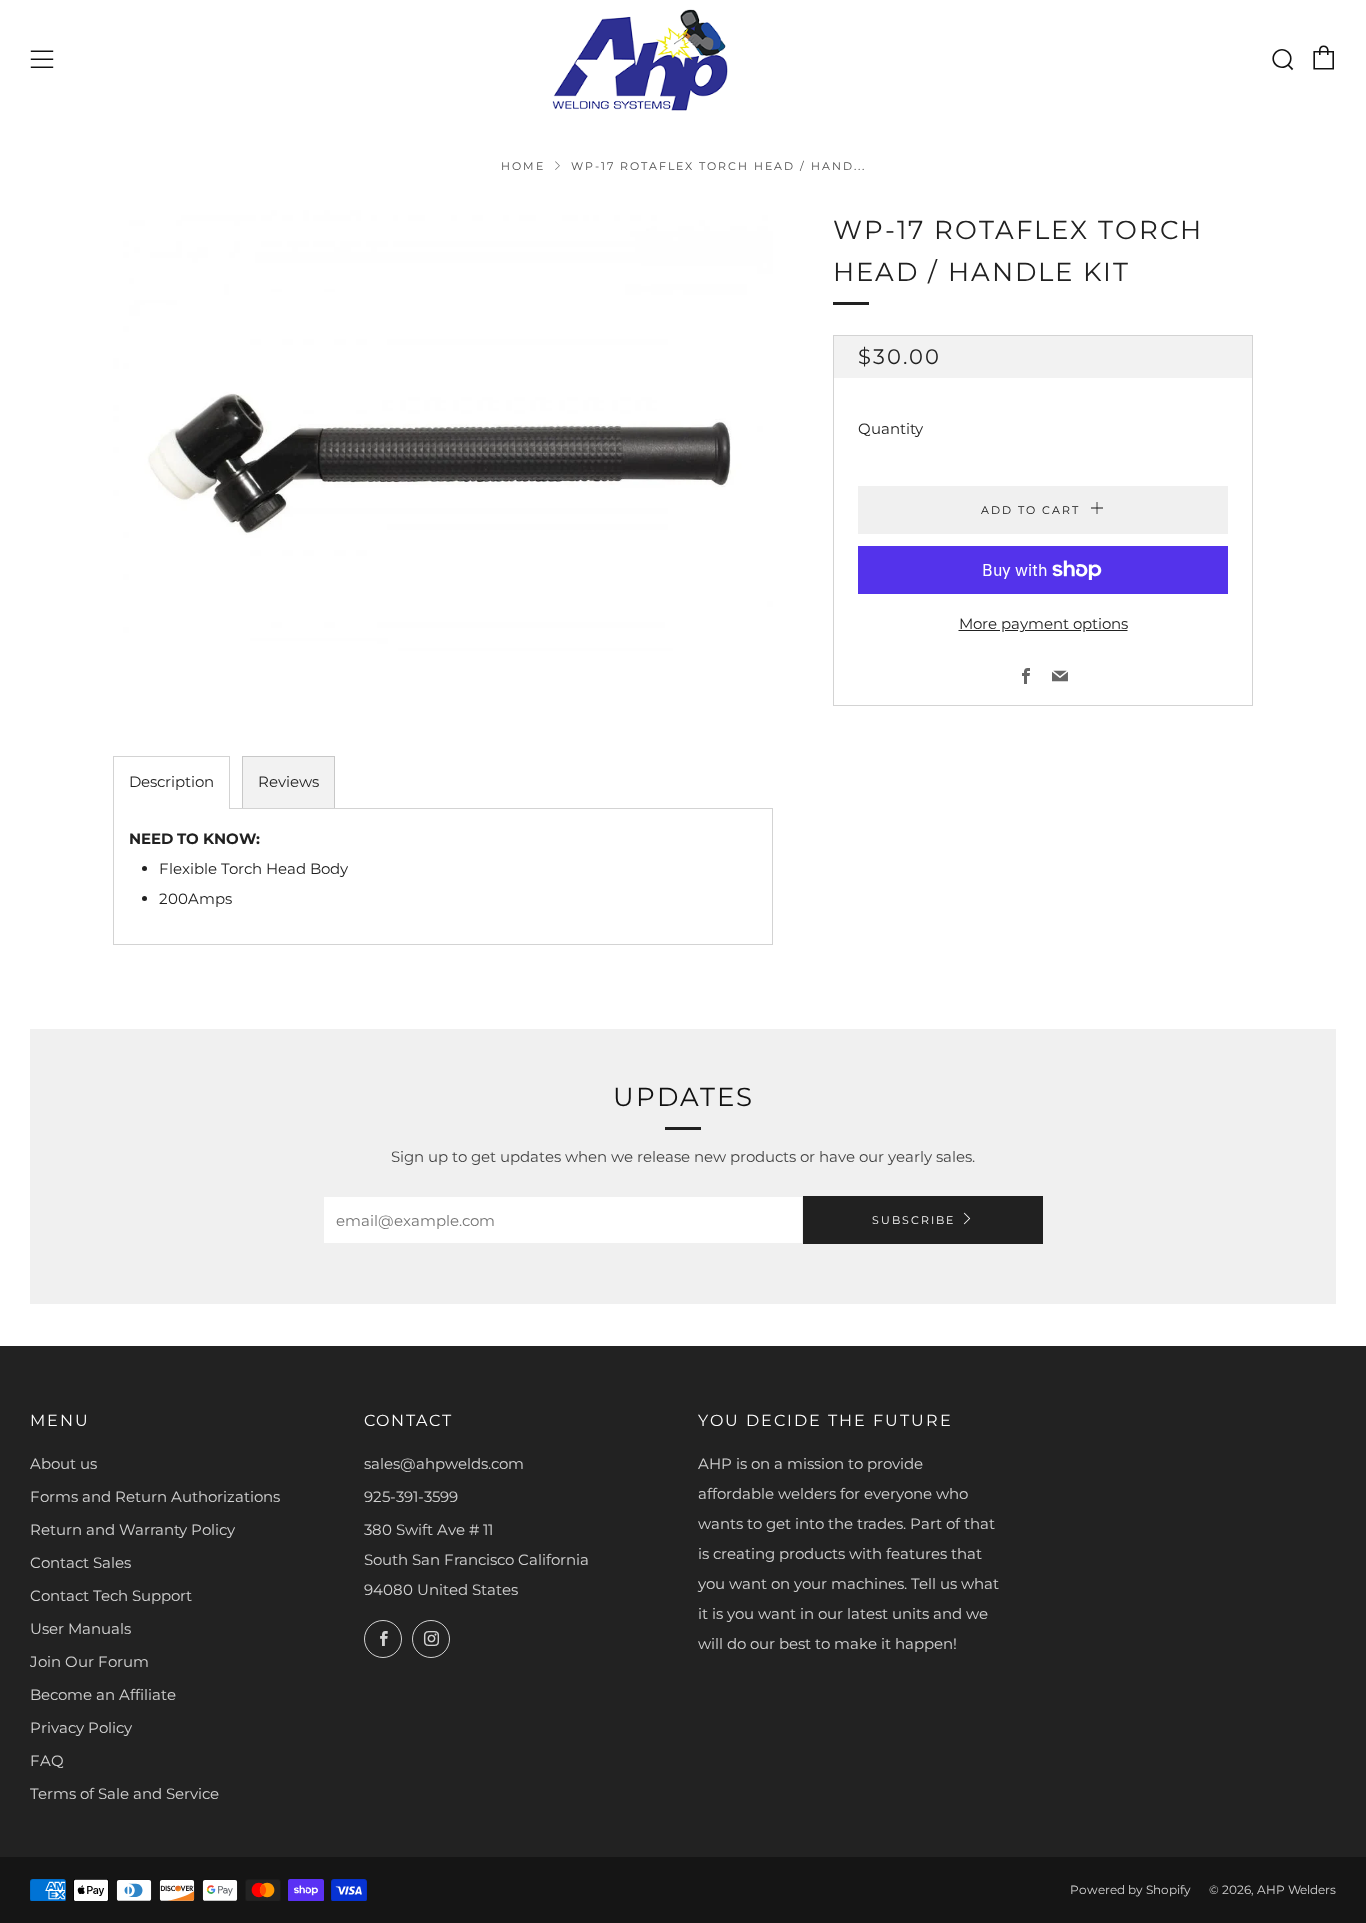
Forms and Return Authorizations (155, 1496)
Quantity (890, 428)
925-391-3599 (411, 1496)
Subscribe (913, 1220)
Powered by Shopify (1130, 1889)
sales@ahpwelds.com (444, 1463)
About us (63, 1463)
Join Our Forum (89, 1661)
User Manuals (80, 1628)
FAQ (47, 1760)
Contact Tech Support (111, 1595)
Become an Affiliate (103, 1694)
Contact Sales (80, 1562)
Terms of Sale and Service (124, 1793)
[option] (443, 453)
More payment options (1043, 623)
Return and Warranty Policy (132, 1529)
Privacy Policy (81, 1727)
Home (523, 166)
